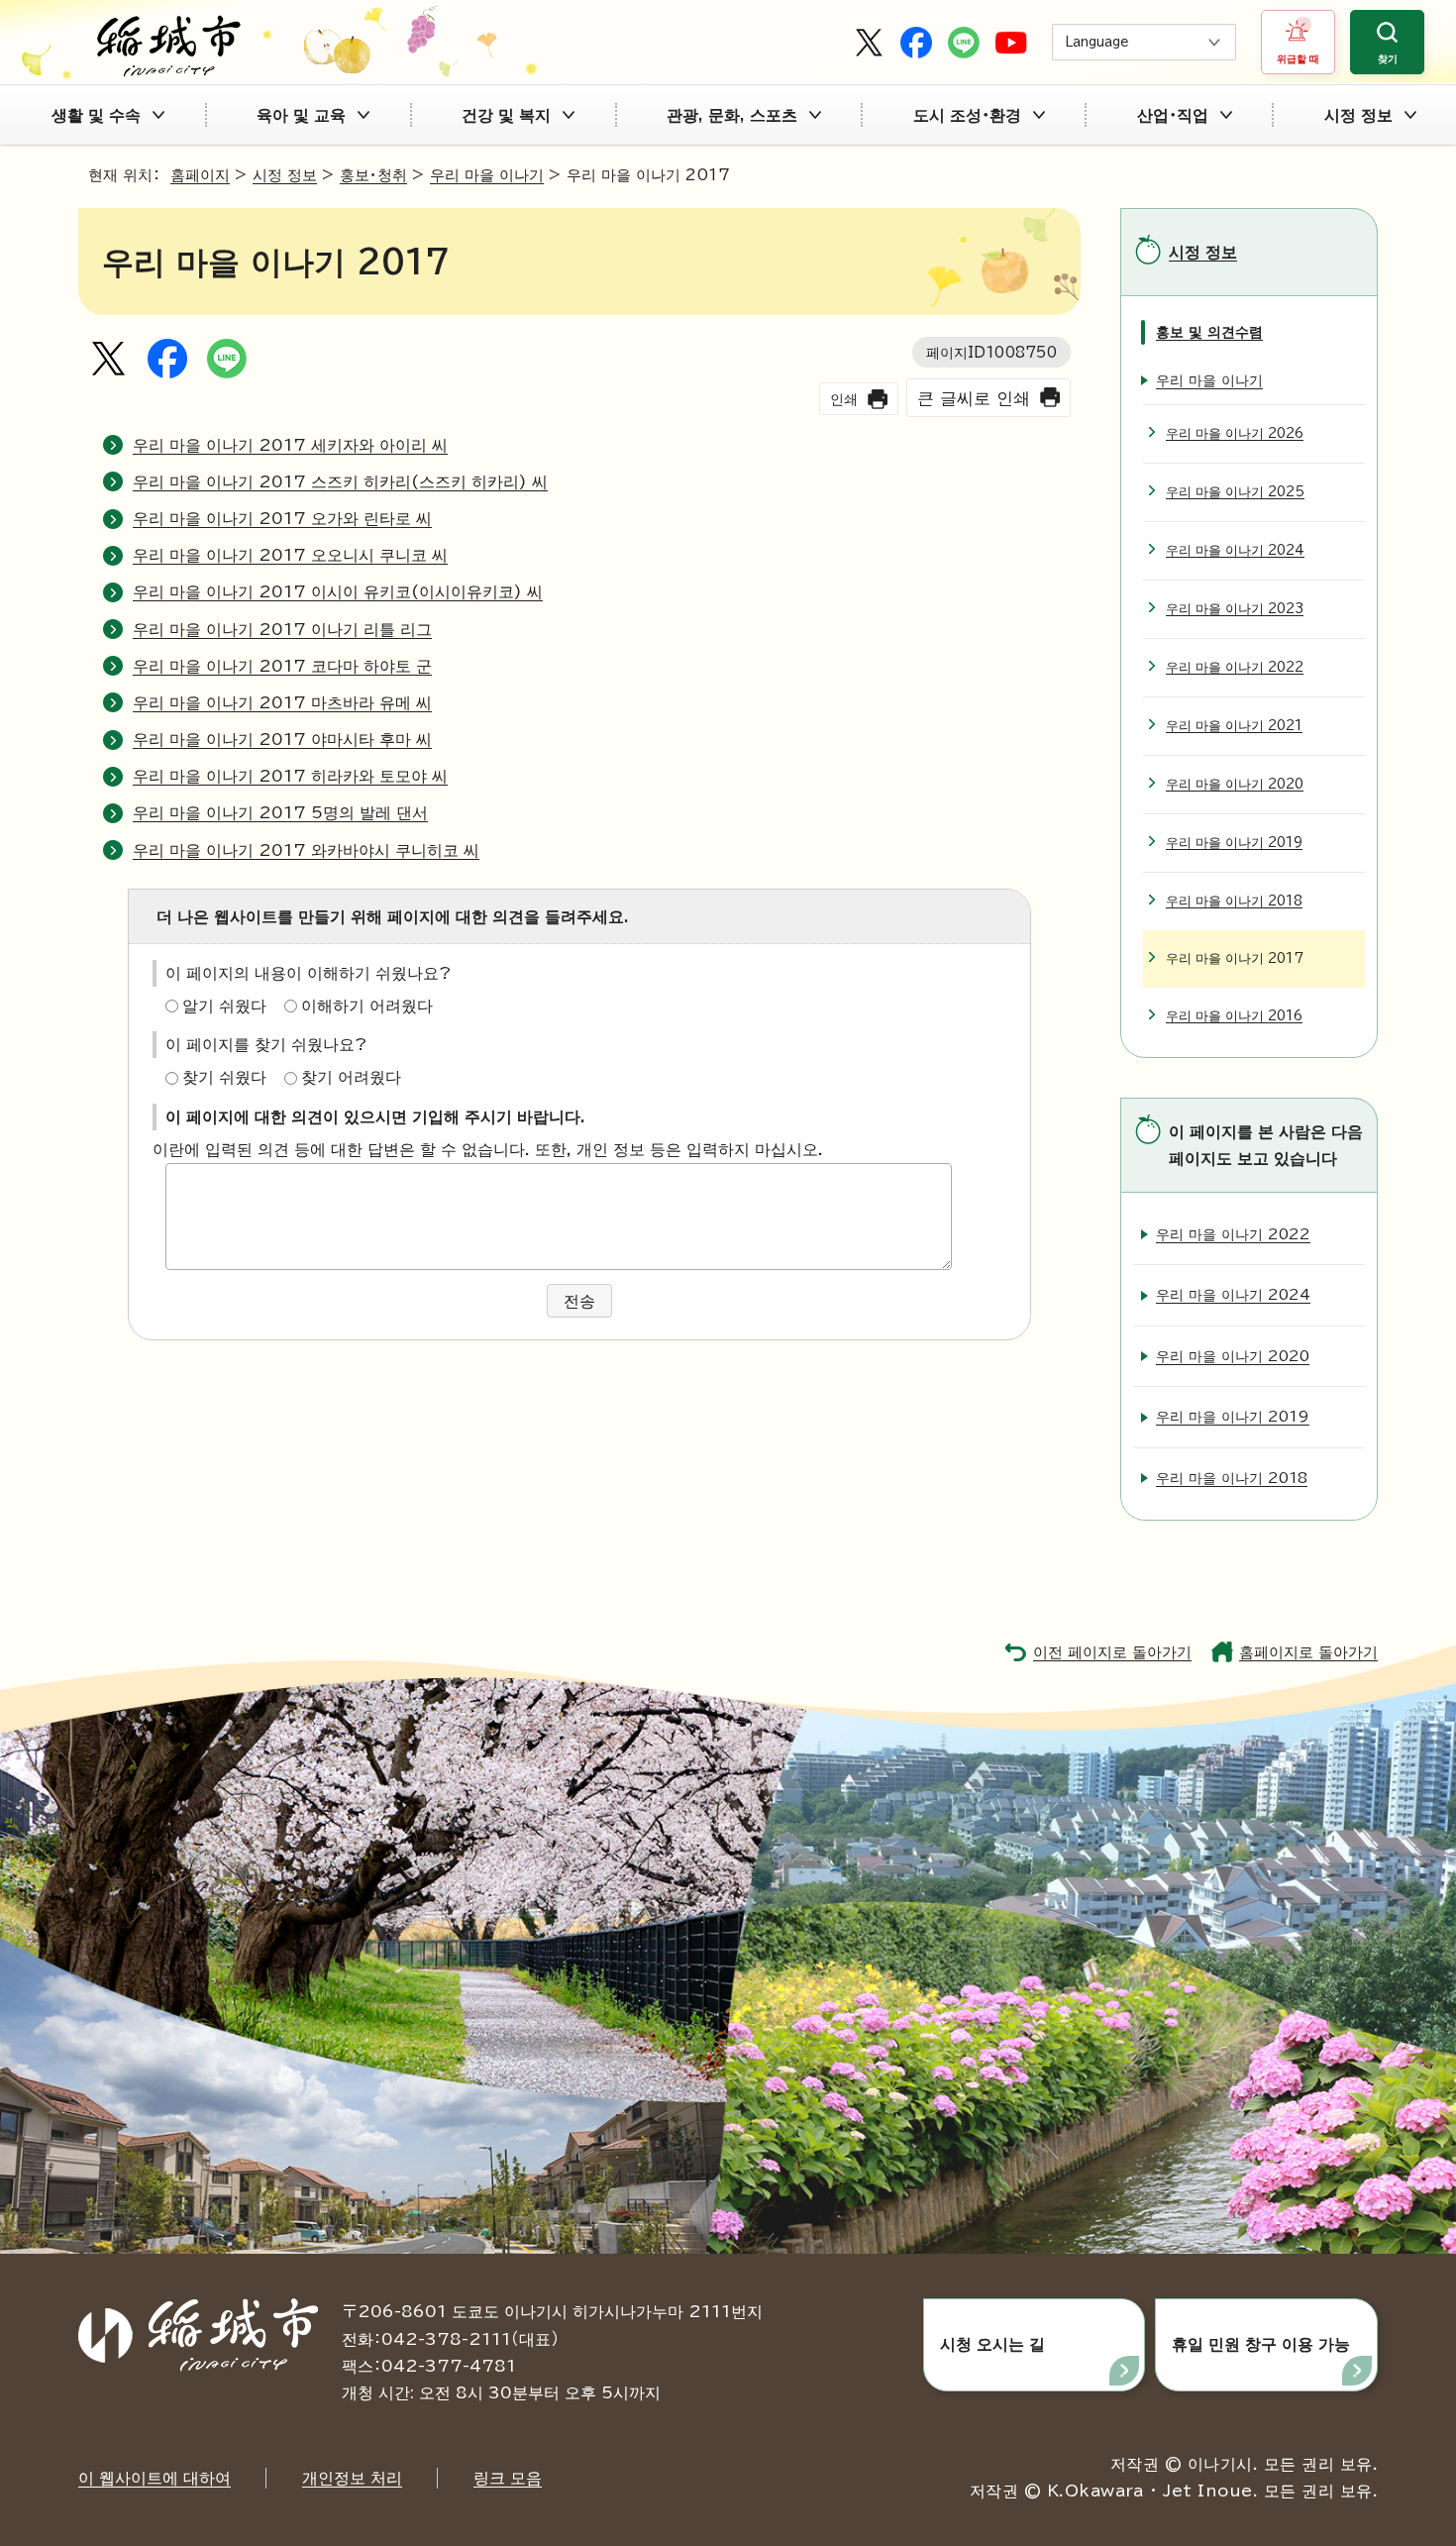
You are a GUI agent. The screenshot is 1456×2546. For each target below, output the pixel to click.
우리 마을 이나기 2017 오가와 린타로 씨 (282, 518)
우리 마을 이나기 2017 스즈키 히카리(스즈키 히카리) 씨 (340, 481)
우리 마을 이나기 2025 (1235, 492)
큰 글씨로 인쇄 (974, 398)
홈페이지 (200, 175)
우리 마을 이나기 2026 (1235, 433)
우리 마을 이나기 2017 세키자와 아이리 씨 (290, 445)
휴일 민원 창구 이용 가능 (1261, 2344)
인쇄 (844, 399)
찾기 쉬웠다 (224, 1077)
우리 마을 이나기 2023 (1235, 609)
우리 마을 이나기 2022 (1235, 667)
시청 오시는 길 (992, 2344)
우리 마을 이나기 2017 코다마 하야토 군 (282, 666)
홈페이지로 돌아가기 (1308, 1652)
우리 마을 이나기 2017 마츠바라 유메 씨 (282, 702)
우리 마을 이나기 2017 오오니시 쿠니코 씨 (290, 555)
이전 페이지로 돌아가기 (1112, 1652)
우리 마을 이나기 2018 (1234, 901)
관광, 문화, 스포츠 (732, 115)
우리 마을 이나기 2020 (1235, 784)
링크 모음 (508, 2478)
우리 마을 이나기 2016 (1234, 1016)
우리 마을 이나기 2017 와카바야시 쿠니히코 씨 (306, 850)
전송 (579, 1301)
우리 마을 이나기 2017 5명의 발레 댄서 (280, 812)
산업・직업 (1173, 115)
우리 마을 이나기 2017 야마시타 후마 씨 (282, 739)
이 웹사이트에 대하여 (155, 2478)
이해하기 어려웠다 (367, 1006)
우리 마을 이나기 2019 (1234, 843)
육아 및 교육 (301, 115)
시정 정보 (1358, 115)
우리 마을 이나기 (487, 175)
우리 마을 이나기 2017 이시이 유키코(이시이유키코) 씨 (338, 591)
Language (1097, 42)
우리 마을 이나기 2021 (1234, 726)
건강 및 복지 (506, 115)
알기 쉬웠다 (224, 1006)
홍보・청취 (373, 175)
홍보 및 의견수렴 (1209, 331)
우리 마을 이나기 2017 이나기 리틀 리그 (282, 629)
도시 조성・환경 (967, 115)
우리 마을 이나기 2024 (1235, 550)
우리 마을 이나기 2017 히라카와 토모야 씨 (290, 776)
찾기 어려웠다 (351, 1077)
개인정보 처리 (352, 2478)
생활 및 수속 (96, 115)
